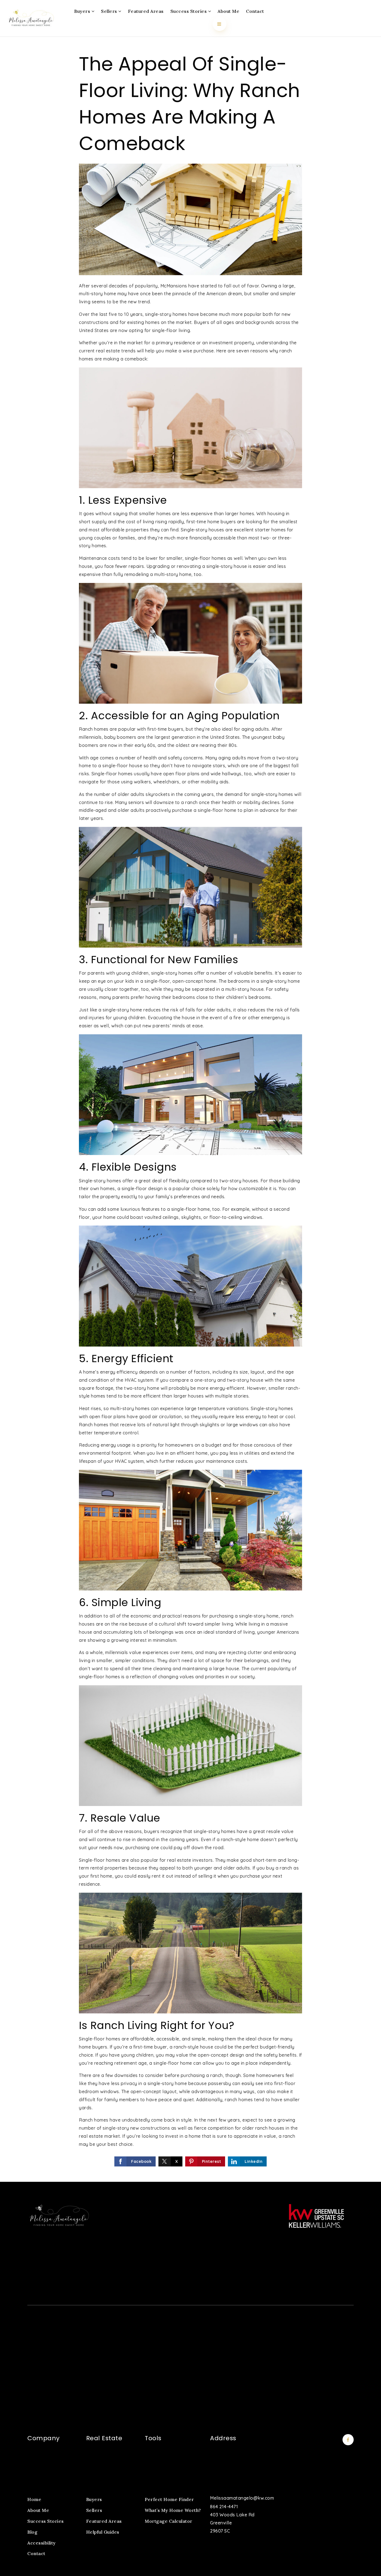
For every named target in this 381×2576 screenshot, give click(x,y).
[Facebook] (347, 2440)
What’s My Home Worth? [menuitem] (173, 2510)
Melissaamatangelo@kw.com (242, 2498)
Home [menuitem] (34, 2499)
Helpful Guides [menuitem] (103, 2532)
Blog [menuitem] (32, 2532)
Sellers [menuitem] (110, 11)
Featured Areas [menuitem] (146, 11)
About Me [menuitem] (228, 11)
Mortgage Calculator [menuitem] (169, 2521)
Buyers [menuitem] (83, 11)
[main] (191, 1109)
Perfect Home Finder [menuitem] (169, 2499)
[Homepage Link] (31, 18)
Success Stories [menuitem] (189, 11)
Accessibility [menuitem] (42, 2543)
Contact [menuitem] (255, 11)
